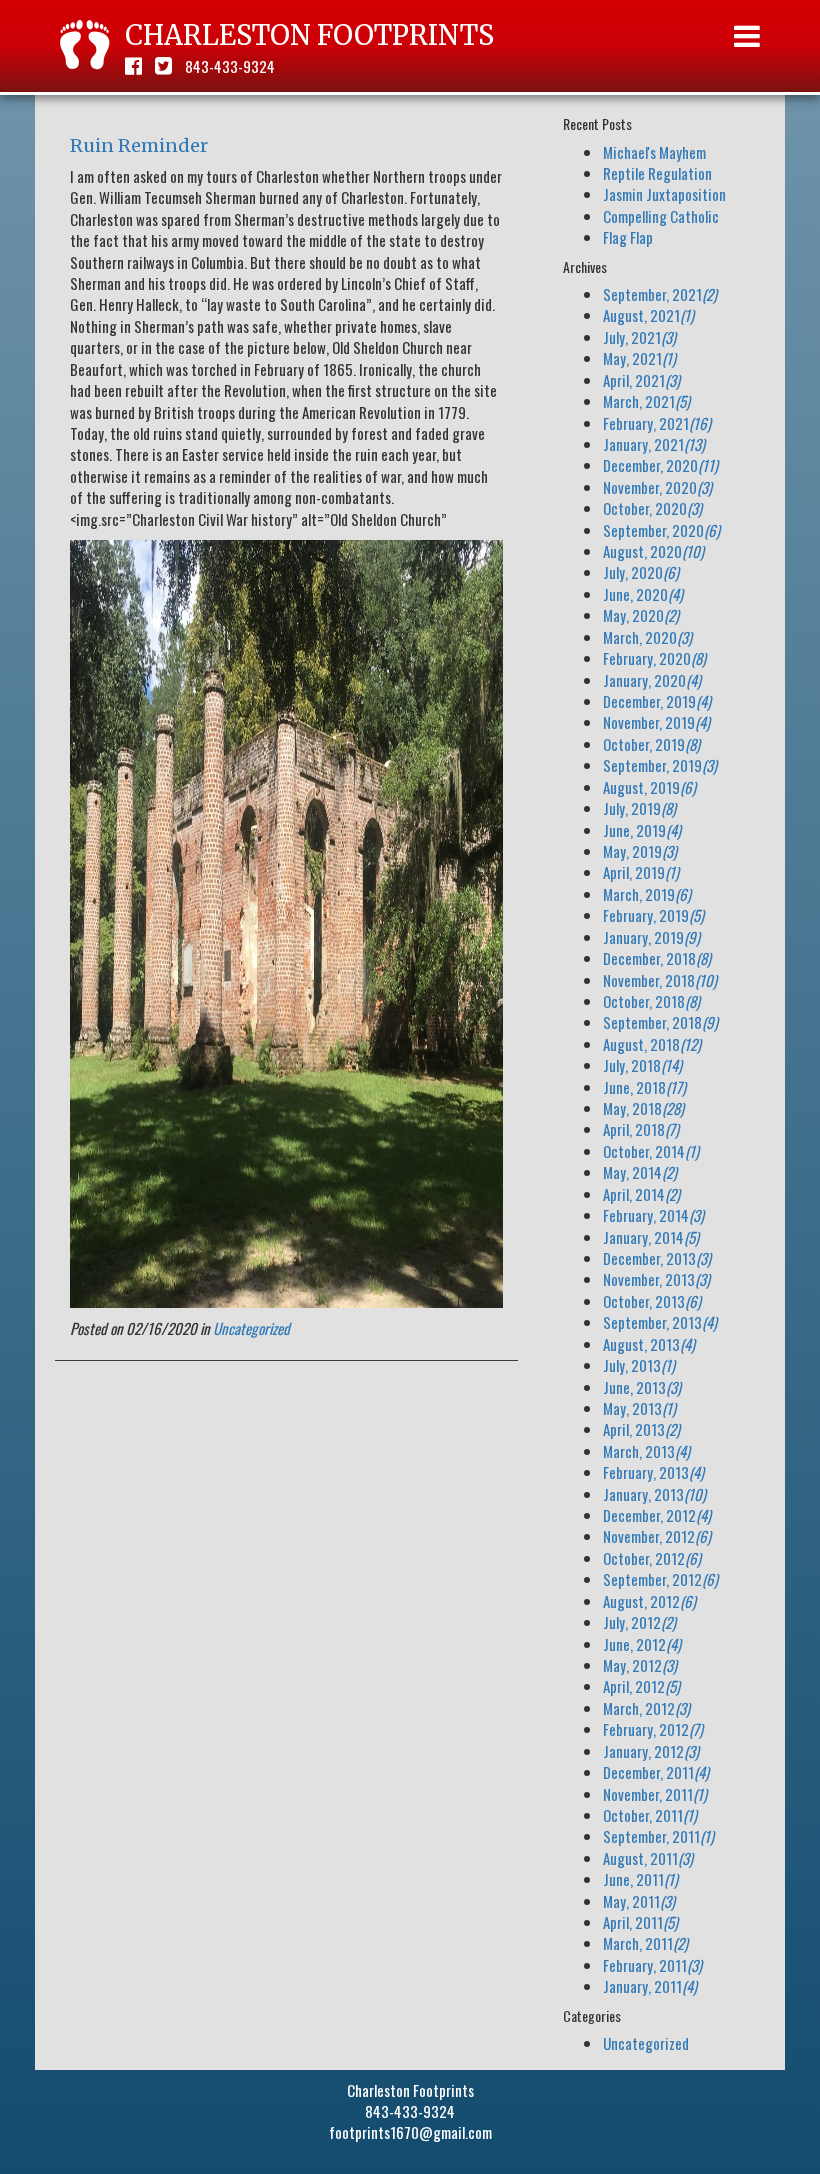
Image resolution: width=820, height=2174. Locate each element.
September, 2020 (661, 530)
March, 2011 (645, 1943)
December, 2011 (656, 1772)
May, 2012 (640, 1665)
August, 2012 (649, 1601)
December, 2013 (657, 1258)
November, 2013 (656, 1279)
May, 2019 (640, 851)
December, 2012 (657, 1515)
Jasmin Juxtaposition (664, 194)
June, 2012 (642, 1644)
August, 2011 (648, 1858)
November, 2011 (655, 1794)
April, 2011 (640, 1922)
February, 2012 (653, 1729)
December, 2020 (660, 465)
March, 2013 (646, 1451)
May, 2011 (639, 1901)
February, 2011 (652, 1965)
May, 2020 (641, 615)
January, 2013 (654, 1494)
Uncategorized (251, 1328)
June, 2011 (640, 1879)
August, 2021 (648, 315)
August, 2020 (653, 551)
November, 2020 (657, 487)
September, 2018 (660, 1022)
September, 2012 (660, 1579)
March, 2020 (647, 637)
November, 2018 (660, 980)
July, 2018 (642, 1065)
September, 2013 (660, 1322)
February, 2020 (654, 658)
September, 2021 (660, 294)
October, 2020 (652, 508)
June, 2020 (643, 594)
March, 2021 (646, 401)
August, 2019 (649, 787)
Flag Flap (628, 237)
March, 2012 (646, 1708)
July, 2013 (639, 1365)
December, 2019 (657, 701)
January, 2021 (654, 444)
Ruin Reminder (139, 145)
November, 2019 (656, 722)
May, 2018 (643, 1108)
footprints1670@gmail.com (410, 2132)
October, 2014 (651, 1151)
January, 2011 (650, 1986)
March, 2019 (647, 894)
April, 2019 (641, 872)
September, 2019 (660, 765)
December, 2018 (657, 958)
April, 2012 (641, 1686)
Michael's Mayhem (654, 152)
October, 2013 (652, 1301)
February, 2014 (653, 1215)
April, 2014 (641, 1194)
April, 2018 (641, 1129)
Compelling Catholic (661, 216)
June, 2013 (642, 1387)
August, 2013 (649, 1344)
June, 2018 (644, 1087)
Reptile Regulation (657, 173)
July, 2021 (639, 337)
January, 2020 (652, 680)
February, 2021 (657, 423)
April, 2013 (641, 1429)
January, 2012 (651, 1751)
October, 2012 (652, 1558)
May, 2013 (639, 1408)
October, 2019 (651, 744)
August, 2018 (652, 1044)
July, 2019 (639, 808)
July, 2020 (641, 572)
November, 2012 (657, 1536)
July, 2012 (639, 1622)
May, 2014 (640, 1172)
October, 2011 (650, 1815)
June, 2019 (642, 830)
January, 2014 (651, 1237)
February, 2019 (653, 915)
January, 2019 (651, 937)
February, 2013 (653, 1472)
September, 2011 (658, 1836)
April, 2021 (641, 380)
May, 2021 (639, 358)
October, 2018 (651, 1001)
